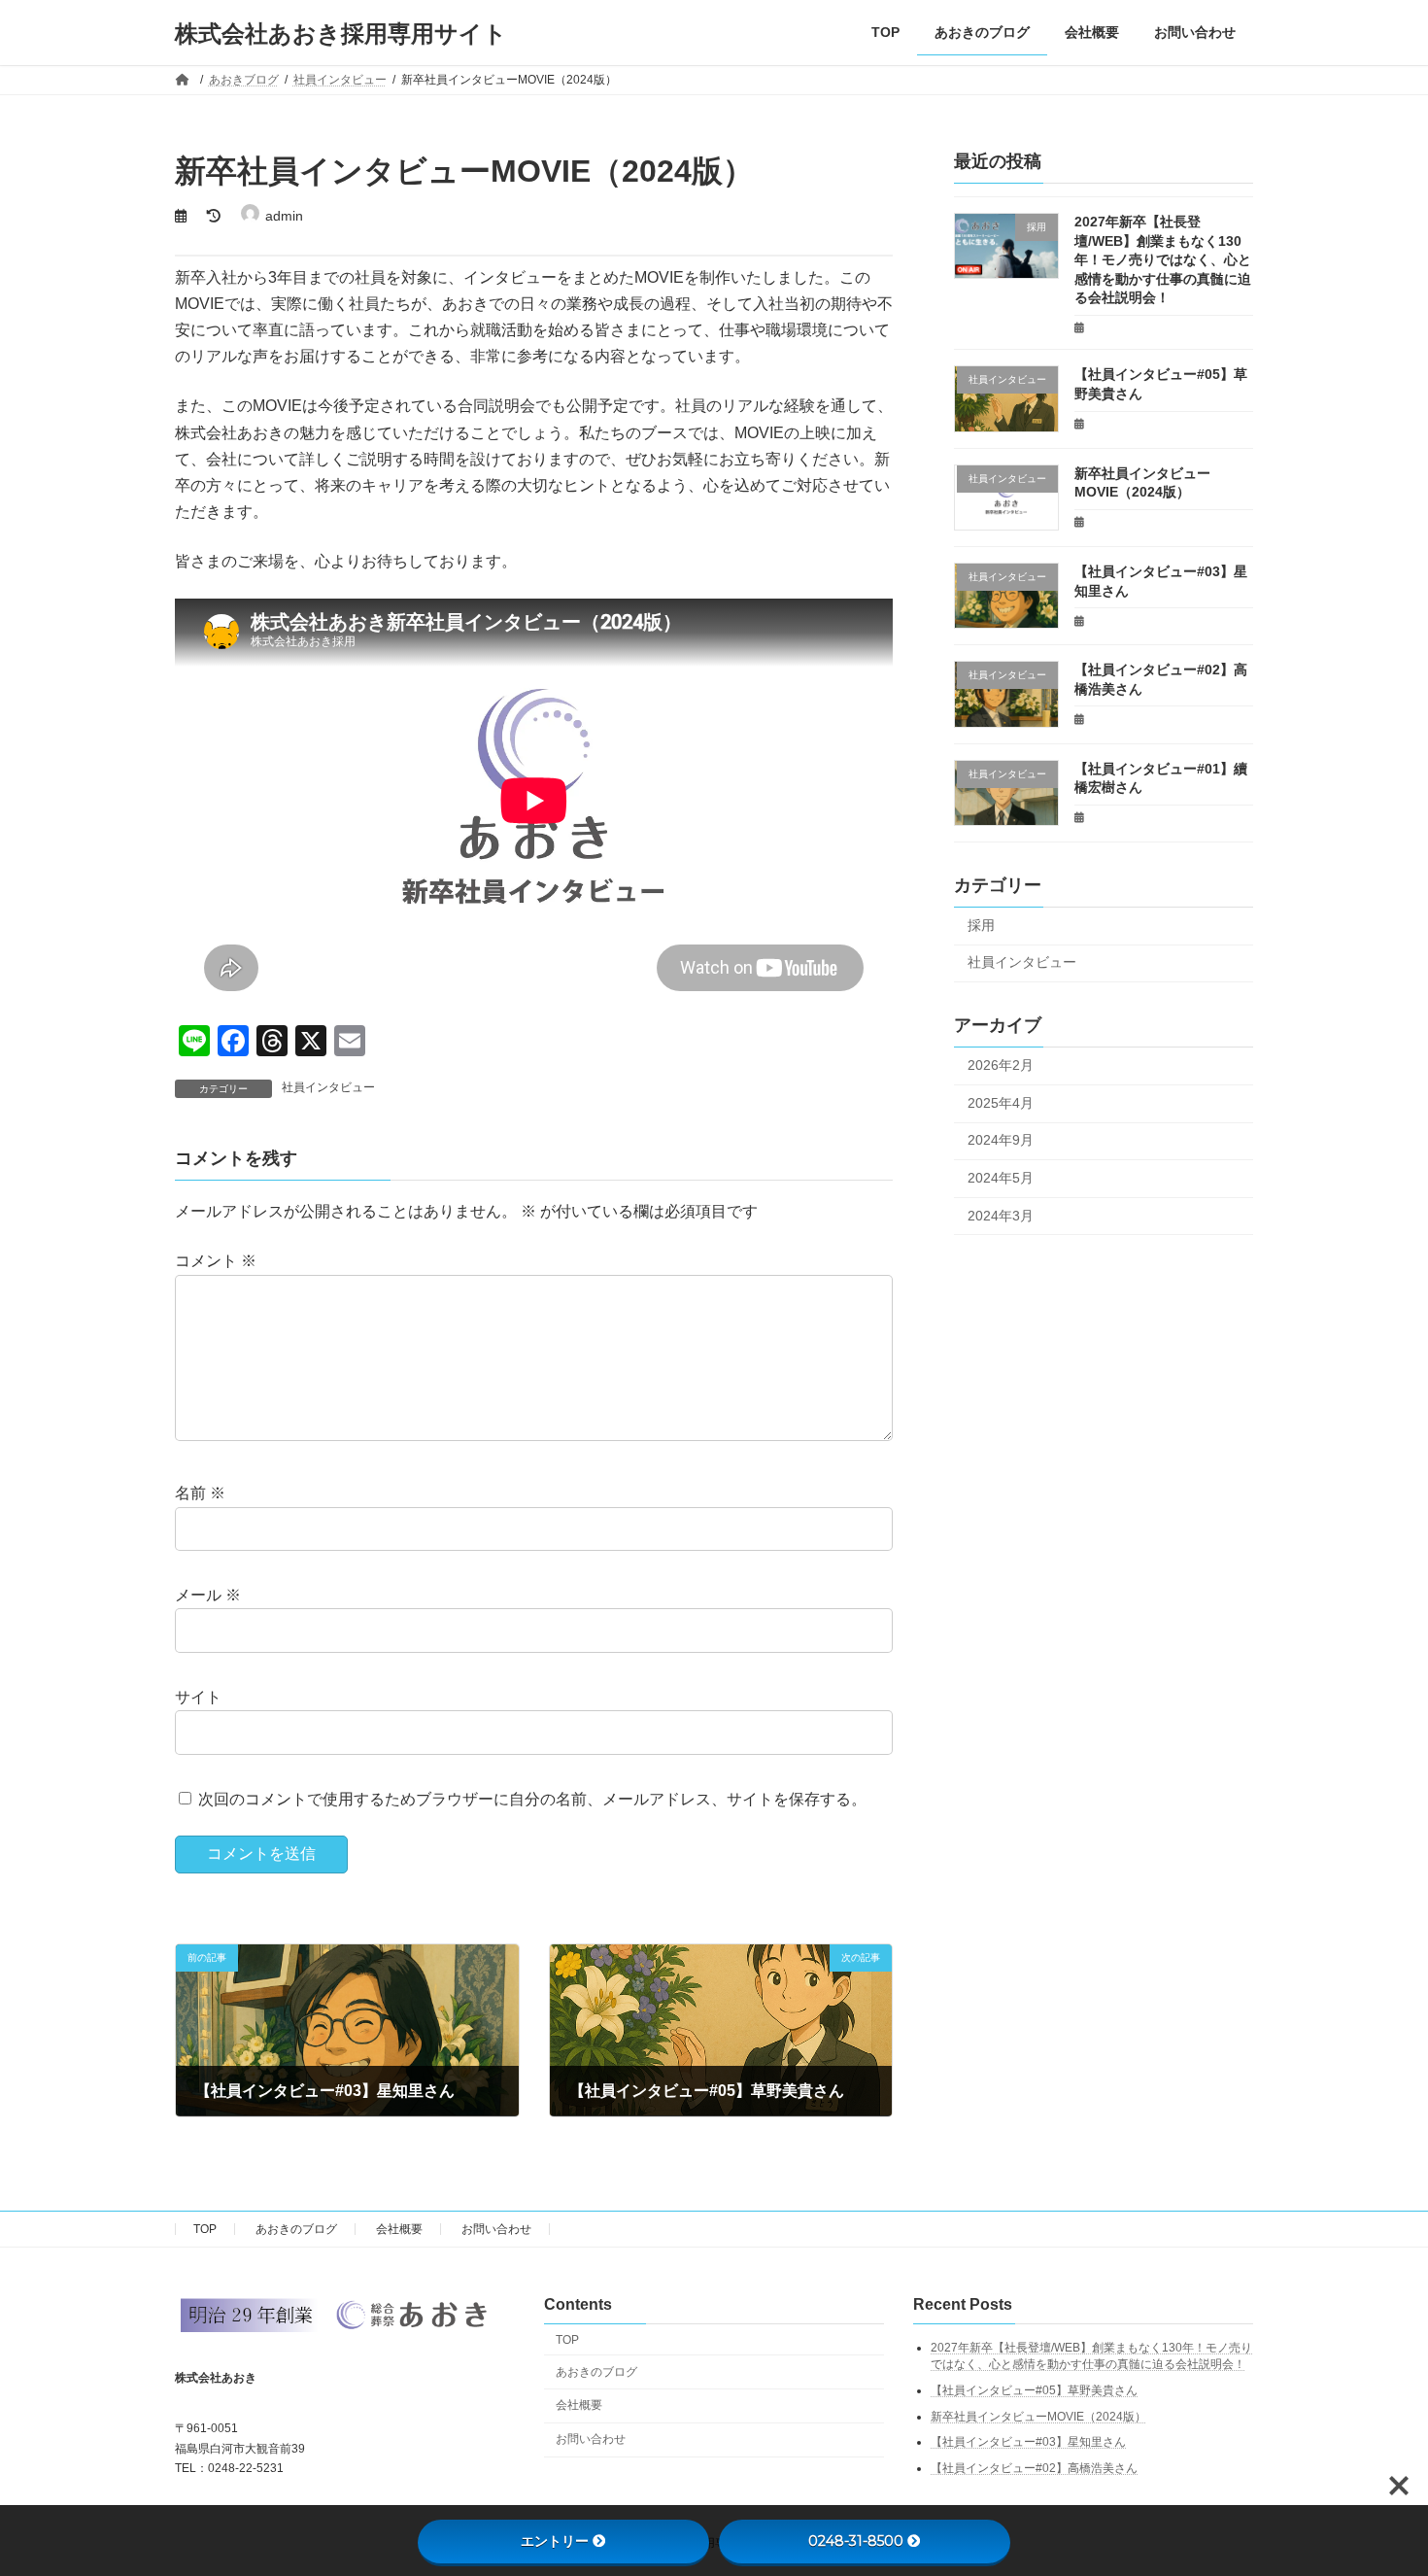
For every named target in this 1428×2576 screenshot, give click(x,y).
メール (208, 1595)
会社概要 (399, 2229)
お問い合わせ (496, 2229)
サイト (198, 1697)
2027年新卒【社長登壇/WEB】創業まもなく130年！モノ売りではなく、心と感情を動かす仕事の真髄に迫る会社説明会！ (1163, 259)
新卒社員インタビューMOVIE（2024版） (1038, 2417)
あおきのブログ (296, 2229)
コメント (216, 1261)
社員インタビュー (328, 1087)
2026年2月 (1001, 1065)
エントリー (555, 2541)
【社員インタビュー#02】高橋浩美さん (1034, 2468)
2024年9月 (1001, 1141)
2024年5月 (1001, 1178)
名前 (200, 1493)
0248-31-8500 (856, 2541)
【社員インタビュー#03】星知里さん (1028, 2442)
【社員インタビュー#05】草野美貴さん (1034, 2390)
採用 (981, 925)
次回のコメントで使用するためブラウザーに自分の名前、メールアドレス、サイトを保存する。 (532, 1798)
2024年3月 (1001, 1216)
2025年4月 (1001, 1103)
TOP (205, 2229)
